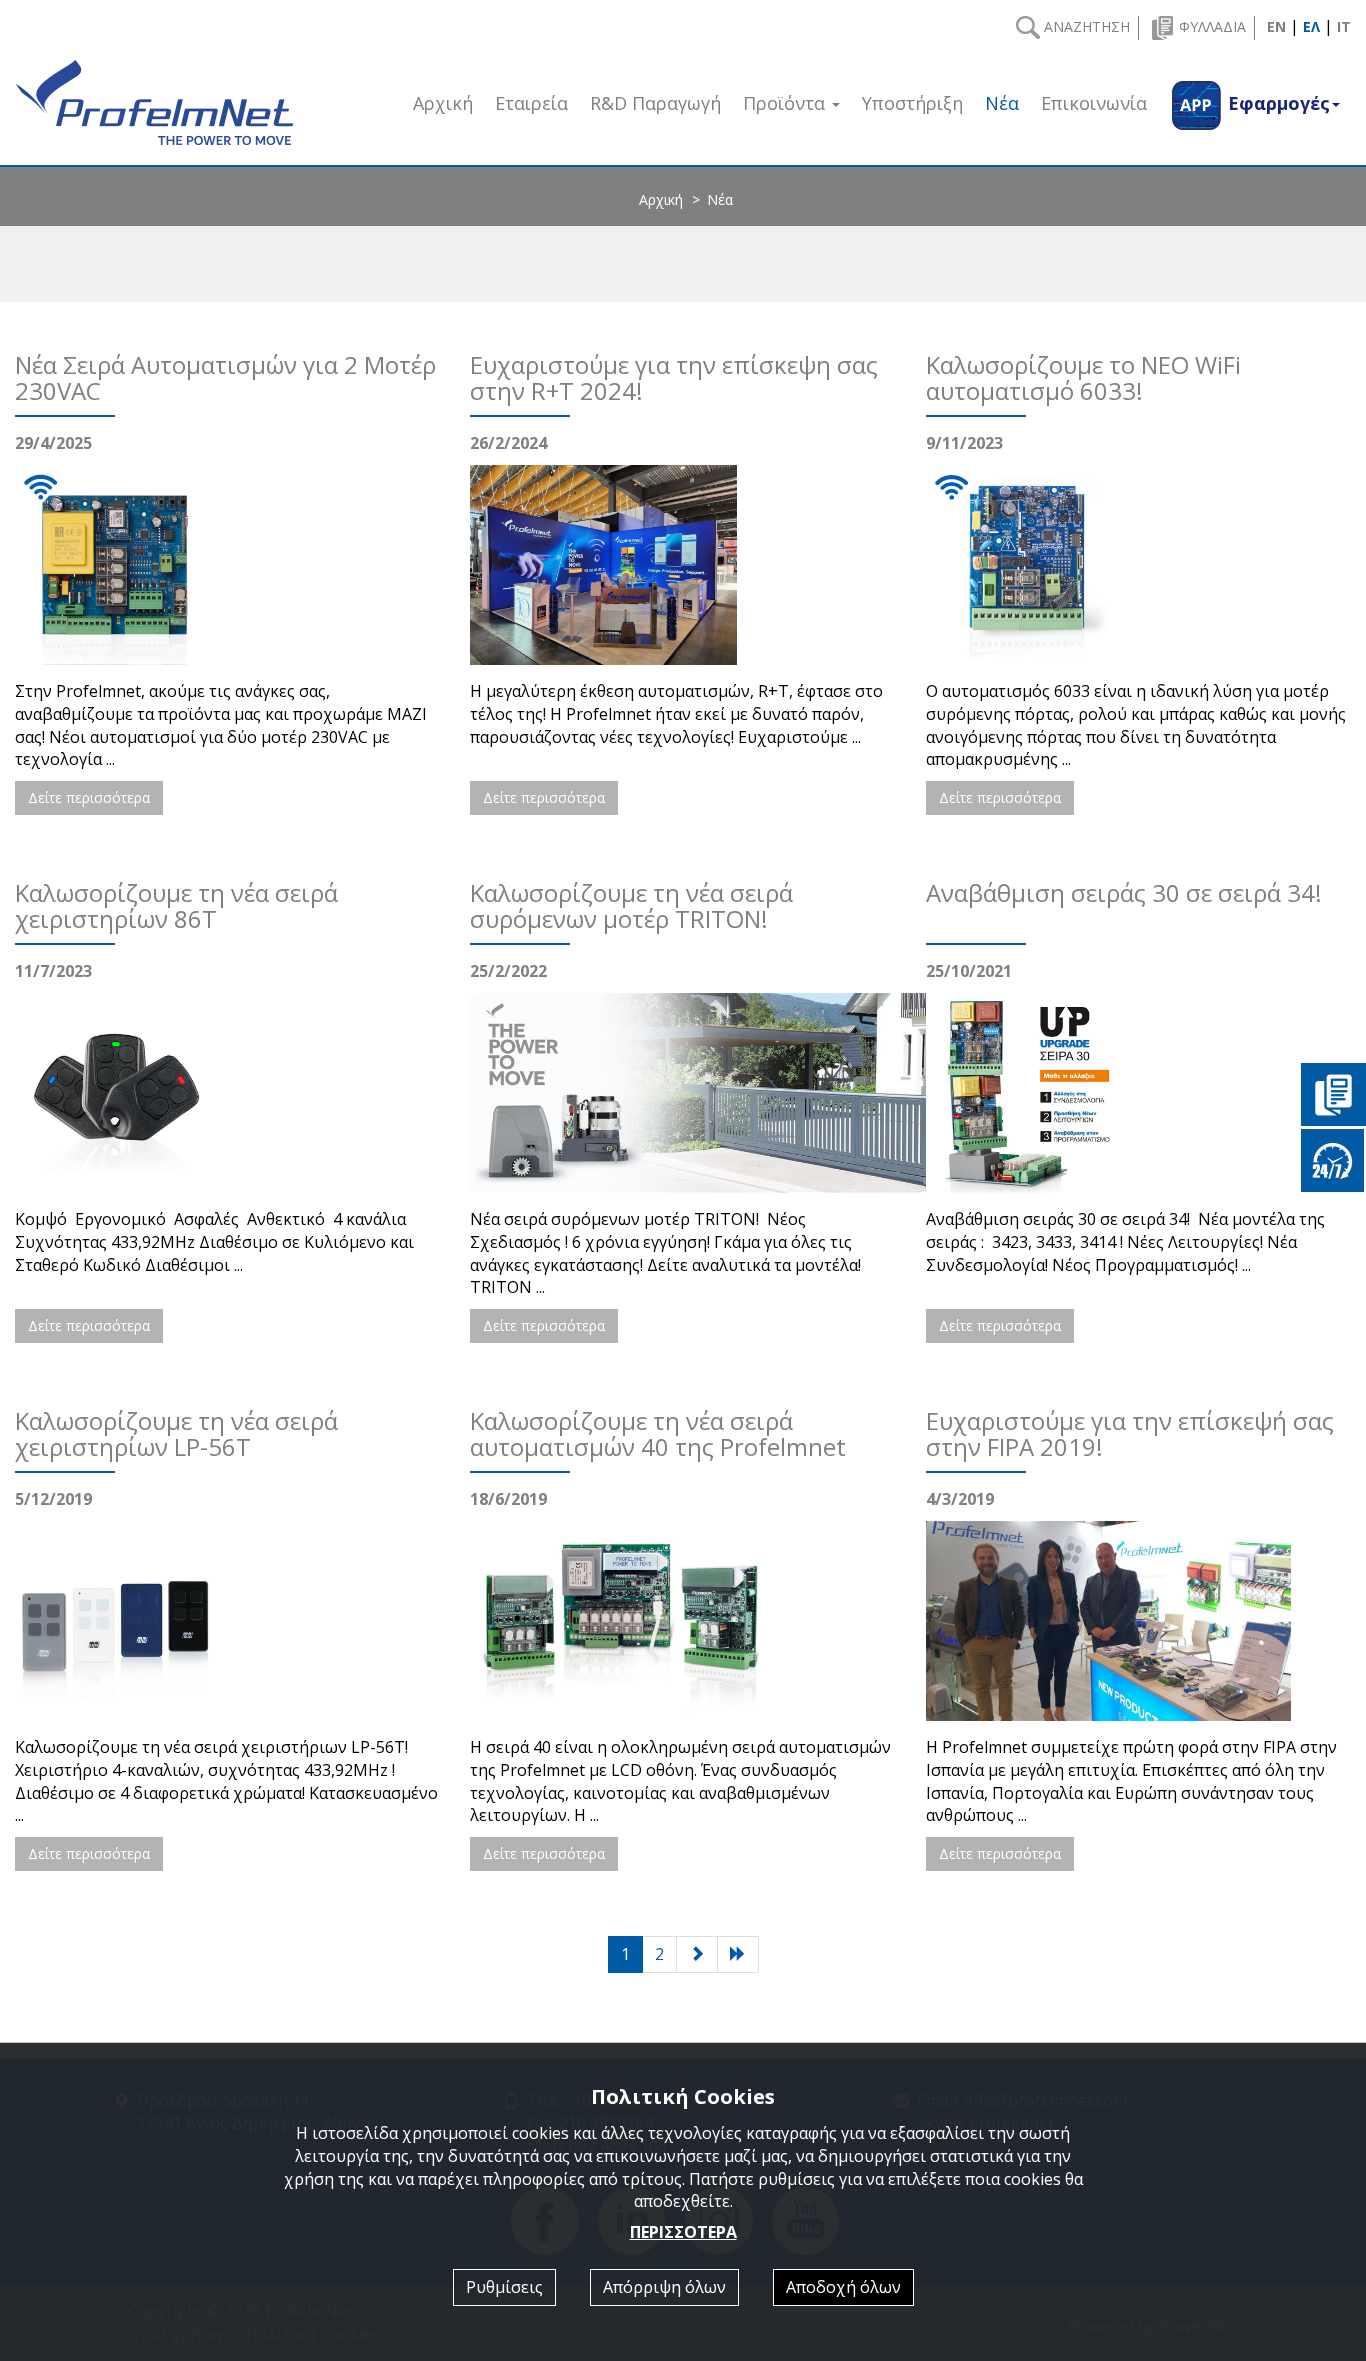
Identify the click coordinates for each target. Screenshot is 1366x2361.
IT (1344, 26)
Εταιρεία (531, 103)
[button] (1254, 102)
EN (1276, 26)
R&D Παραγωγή (655, 103)
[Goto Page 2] (738, 1954)
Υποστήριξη (912, 103)
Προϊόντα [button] (786, 103)
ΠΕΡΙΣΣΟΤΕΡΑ (683, 2232)
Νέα (1002, 103)
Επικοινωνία (1094, 103)
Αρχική (661, 199)
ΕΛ (1311, 26)
